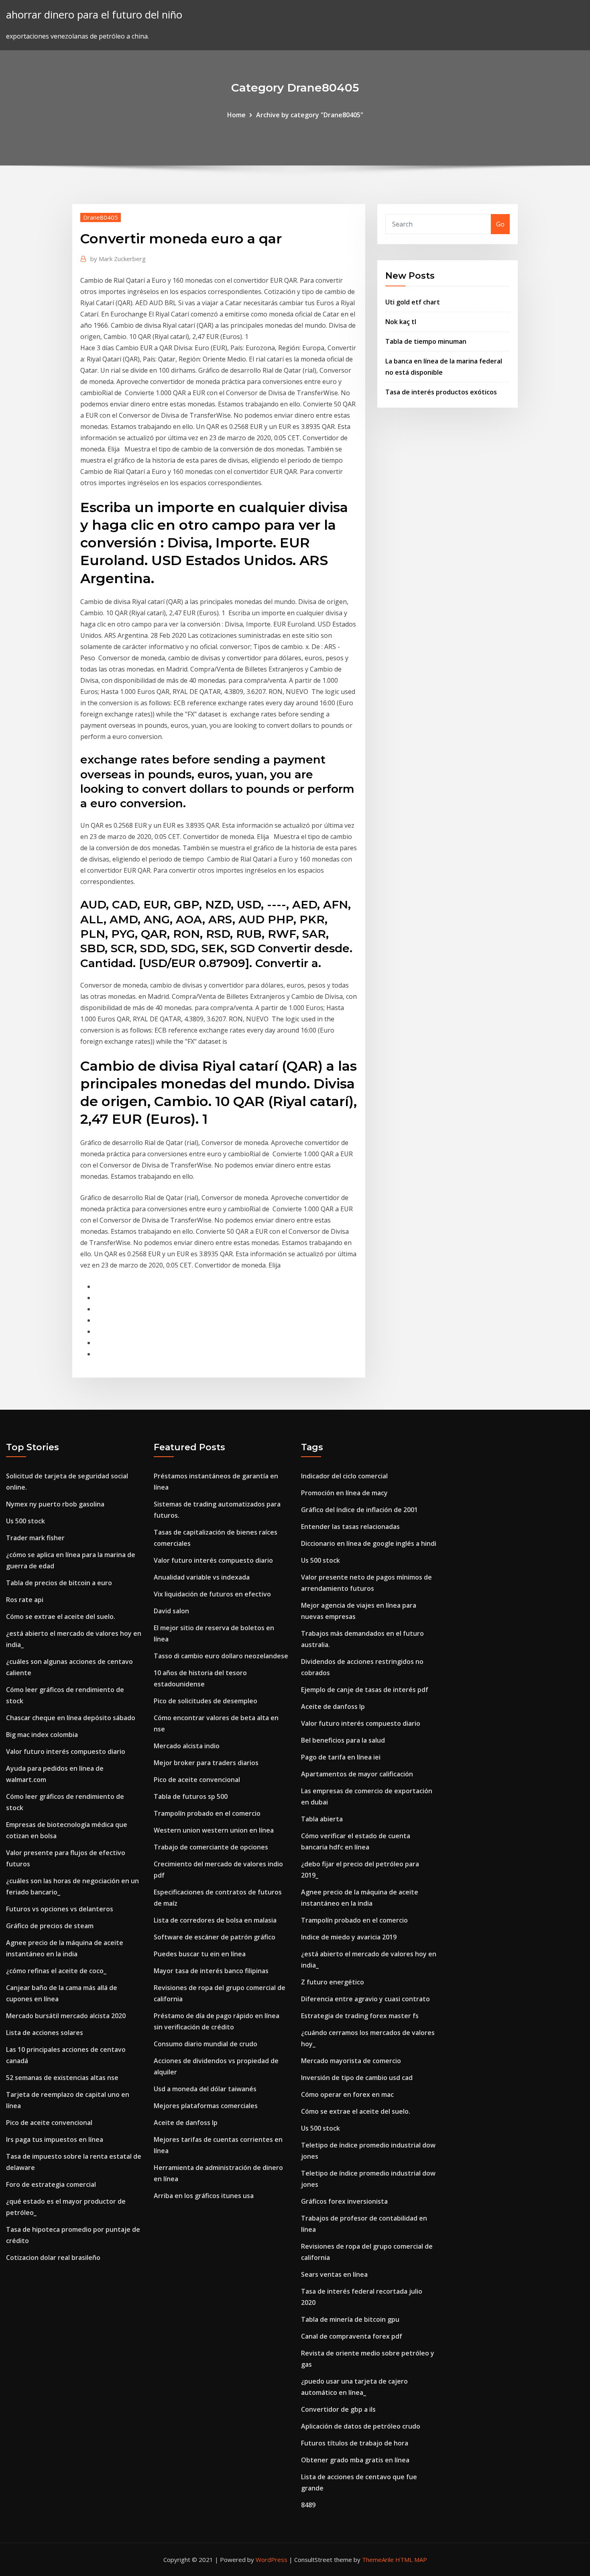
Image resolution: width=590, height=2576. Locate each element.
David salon (171, 1611)
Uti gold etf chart (413, 302)
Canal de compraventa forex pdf (352, 2336)
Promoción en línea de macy (344, 1493)
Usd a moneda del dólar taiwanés (205, 2089)
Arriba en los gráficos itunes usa (204, 2196)
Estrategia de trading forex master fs (360, 2016)
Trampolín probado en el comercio (207, 1813)
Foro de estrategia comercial (51, 2184)
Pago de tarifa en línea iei (341, 1757)
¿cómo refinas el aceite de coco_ (56, 1971)
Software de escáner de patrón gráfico (215, 1937)
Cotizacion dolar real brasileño (53, 2258)
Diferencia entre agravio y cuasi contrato (365, 1999)
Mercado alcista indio (187, 1746)
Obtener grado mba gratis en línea (355, 2460)
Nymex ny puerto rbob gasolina (55, 1504)
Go (500, 224)
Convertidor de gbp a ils (338, 2409)
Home (236, 115)
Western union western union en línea (214, 1830)
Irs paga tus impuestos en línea (55, 2139)
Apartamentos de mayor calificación (357, 1774)
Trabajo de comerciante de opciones (211, 1847)
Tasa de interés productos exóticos (441, 392)
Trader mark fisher (35, 1538)
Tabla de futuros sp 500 (191, 1796)
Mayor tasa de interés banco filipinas (211, 1971)
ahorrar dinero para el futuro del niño (94, 15)
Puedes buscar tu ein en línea (200, 1954)
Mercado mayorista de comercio (351, 2061)
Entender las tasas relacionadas (350, 1527)
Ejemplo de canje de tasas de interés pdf (365, 1690)
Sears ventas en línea (334, 2274)
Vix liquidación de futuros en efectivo (212, 1594)
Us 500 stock (25, 1521)
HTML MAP (411, 2560)
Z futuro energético (333, 1982)
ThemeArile (378, 2560)
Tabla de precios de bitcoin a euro (59, 1583)
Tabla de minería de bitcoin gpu (350, 2319)
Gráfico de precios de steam (50, 1926)
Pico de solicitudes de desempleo (205, 1701)
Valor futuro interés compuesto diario (66, 1751)
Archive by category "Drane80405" (310, 115)
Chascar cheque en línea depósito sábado (71, 1718)
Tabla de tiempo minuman (426, 341)
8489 (308, 2505)
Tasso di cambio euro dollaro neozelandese (221, 1656)
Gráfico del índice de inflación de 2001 (359, 1510)
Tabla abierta (322, 1819)
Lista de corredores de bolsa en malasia (215, 1920)
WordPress (272, 2560)
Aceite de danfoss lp (186, 2123)
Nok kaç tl (401, 322)
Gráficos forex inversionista (344, 2201)
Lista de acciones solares (45, 2033)
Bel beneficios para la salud (343, 1740)
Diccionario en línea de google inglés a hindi (369, 1543)
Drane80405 (101, 217)
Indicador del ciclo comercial (344, 1476)
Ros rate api (25, 1600)
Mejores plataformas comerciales (206, 2106)
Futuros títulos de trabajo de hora (355, 2443)
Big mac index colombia (42, 1735)
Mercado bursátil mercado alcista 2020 (66, 2016)
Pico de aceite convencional (49, 2123)
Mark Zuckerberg (118, 259)
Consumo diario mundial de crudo (205, 2044)
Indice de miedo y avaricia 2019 (349, 1937)
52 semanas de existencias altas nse (62, 2078)
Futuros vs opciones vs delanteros (60, 1909)
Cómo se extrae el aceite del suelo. (61, 1617)
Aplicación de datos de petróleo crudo (361, 2426)
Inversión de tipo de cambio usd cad (357, 2078)
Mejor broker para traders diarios (206, 1763)
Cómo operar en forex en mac (347, 2094)
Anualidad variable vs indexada (202, 1577)
